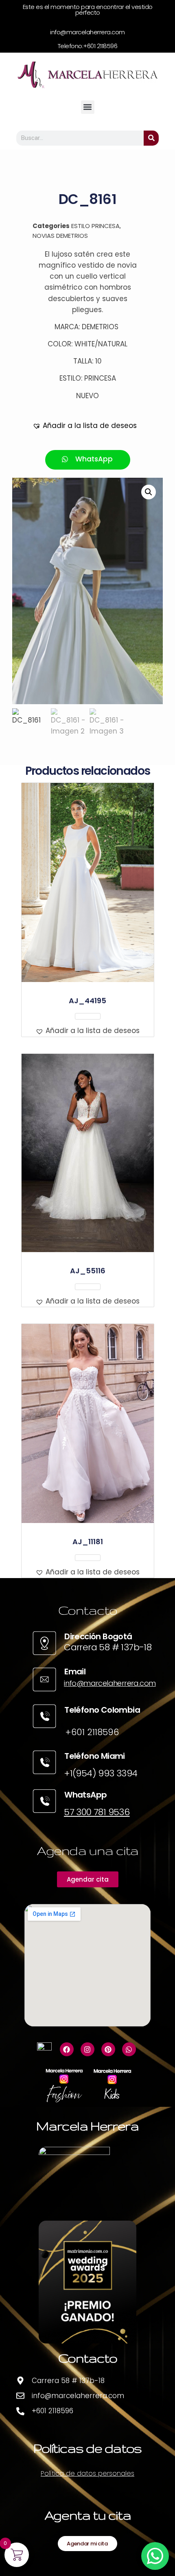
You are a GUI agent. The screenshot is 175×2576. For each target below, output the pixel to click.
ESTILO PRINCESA (95, 226)
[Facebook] (67, 2049)
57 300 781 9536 (97, 1812)
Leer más (88, 1016)
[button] (88, 107)
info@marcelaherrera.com (110, 1683)
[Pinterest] (108, 2049)
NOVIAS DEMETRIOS (60, 236)
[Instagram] (87, 2049)
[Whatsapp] (129, 2049)
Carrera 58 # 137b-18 (108, 1647)
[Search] (151, 138)
